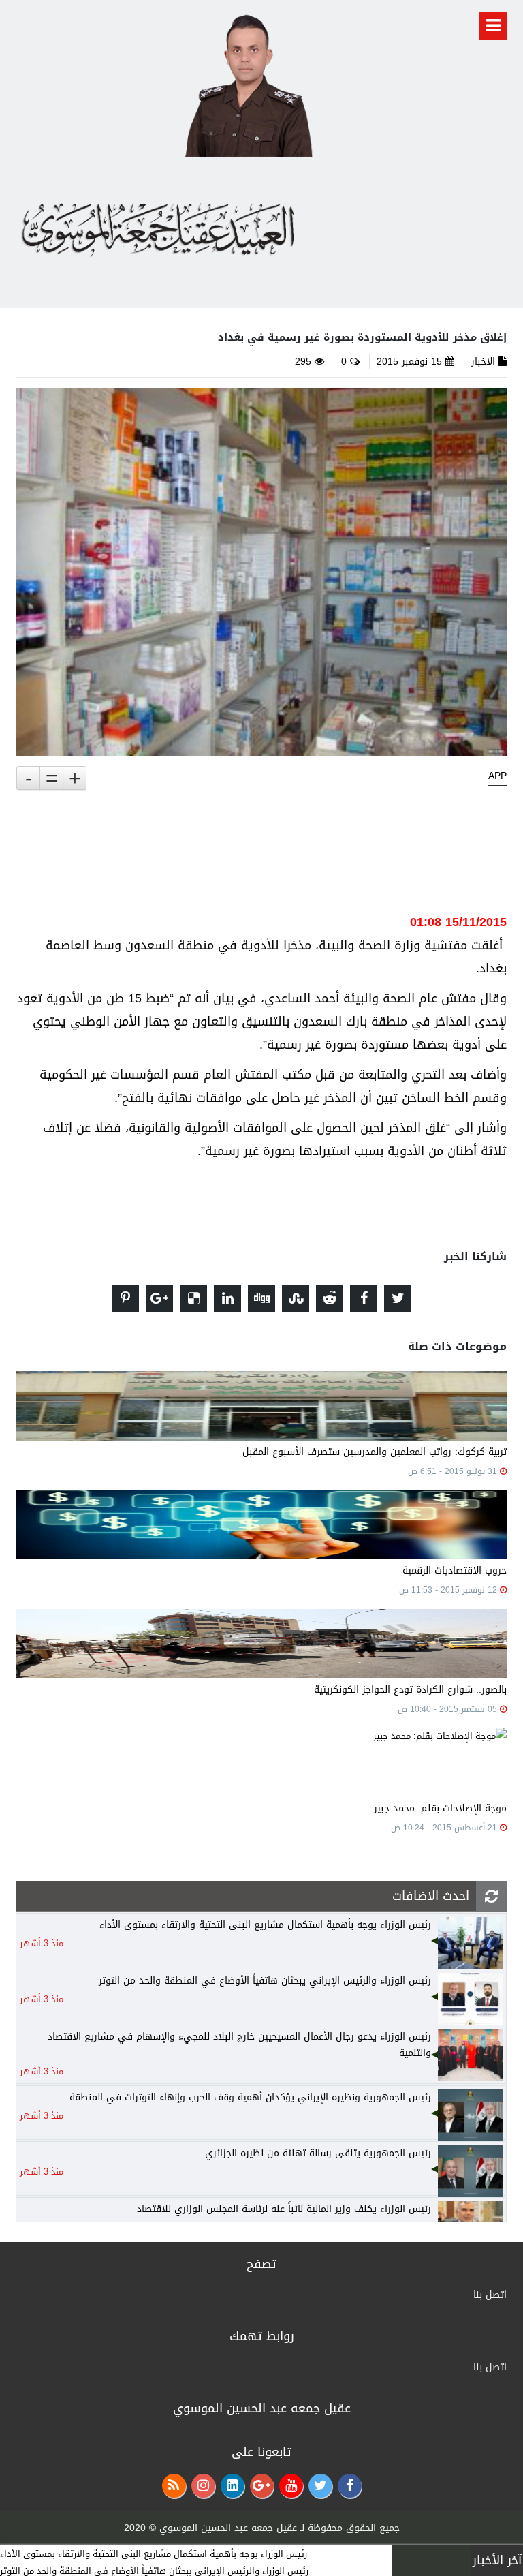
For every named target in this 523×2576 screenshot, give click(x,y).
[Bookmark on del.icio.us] (193, 1298)
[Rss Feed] (174, 2486)
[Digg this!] (261, 1298)
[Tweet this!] (398, 1298)
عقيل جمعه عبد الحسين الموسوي (228, 2528)
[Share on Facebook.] (364, 1298)
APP (497, 776)
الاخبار (483, 362)
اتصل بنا (490, 2295)
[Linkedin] (233, 2486)
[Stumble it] (296, 1298)
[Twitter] (320, 2486)
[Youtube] (291, 2486)
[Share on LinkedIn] (227, 1298)
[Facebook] (350, 2486)
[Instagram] (203, 2486)
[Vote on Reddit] (330, 1298)
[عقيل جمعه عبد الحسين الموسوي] (248, 83)
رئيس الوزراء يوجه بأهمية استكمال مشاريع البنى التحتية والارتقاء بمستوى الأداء (154, 2554)
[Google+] (262, 2486)
